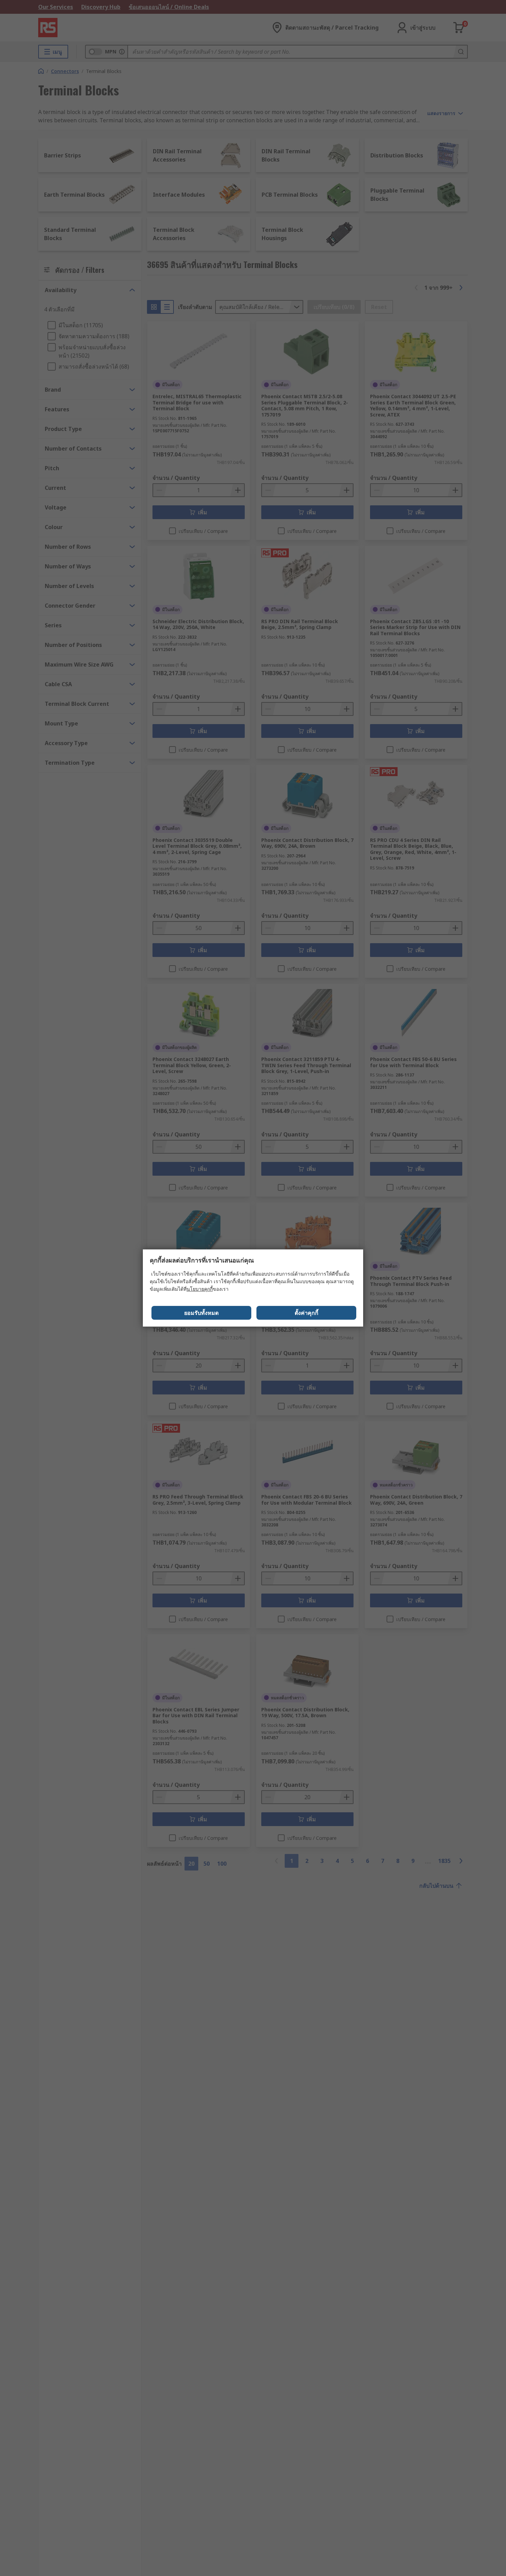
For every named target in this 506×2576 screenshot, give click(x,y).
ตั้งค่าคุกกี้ (307, 1313)
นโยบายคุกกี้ (200, 1289)
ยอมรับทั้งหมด (201, 1313)
